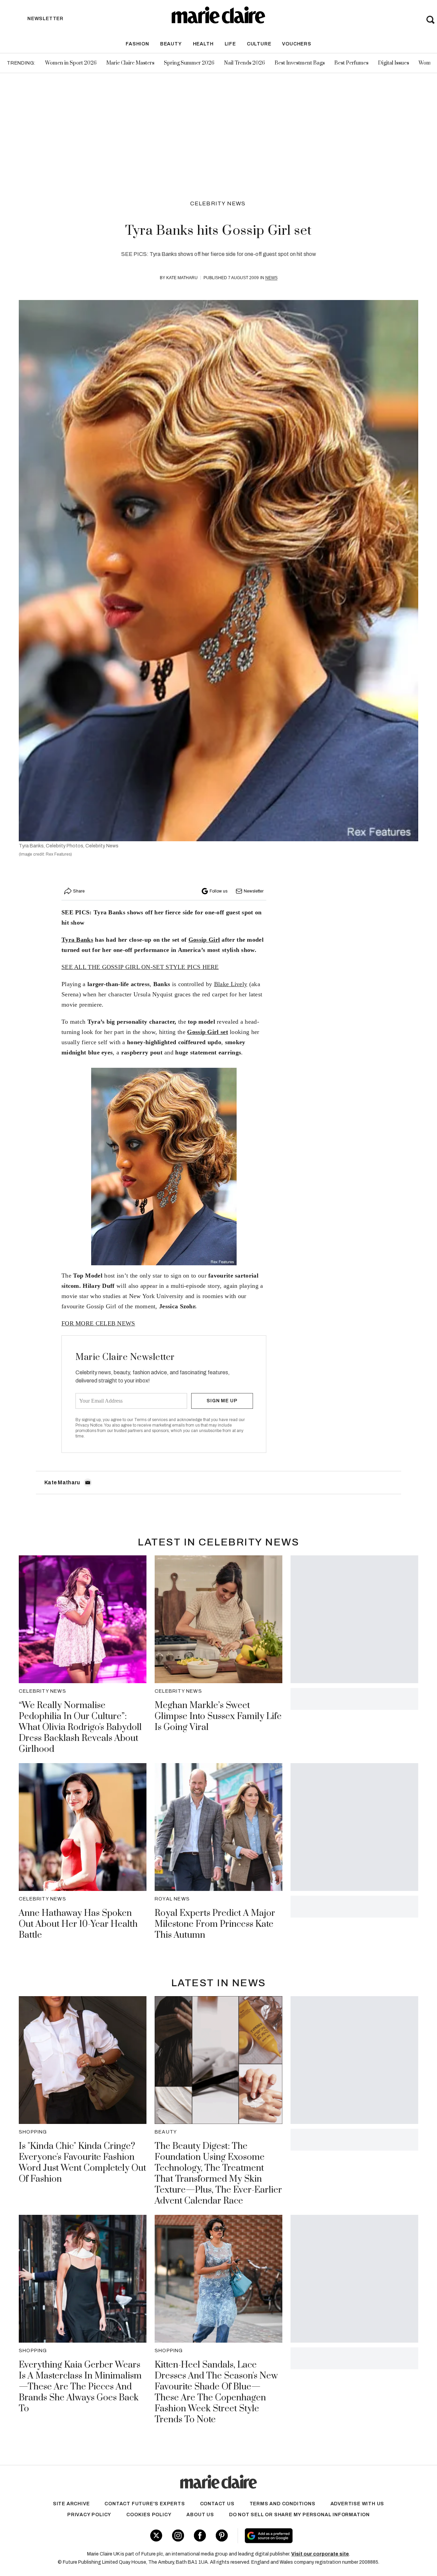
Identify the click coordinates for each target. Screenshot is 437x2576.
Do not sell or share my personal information (299, 2515)
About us (200, 2515)
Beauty (171, 44)
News (271, 278)
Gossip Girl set (208, 1032)
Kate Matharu (182, 278)
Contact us (217, 2504)
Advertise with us (357, 2504)
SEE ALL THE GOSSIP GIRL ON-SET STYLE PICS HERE (140, 967)
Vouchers (297, 44)
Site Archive (71, 2504)
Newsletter (254, 891)
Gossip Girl (204, 940)
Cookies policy (149, 2515)
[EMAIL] (88, 1483)
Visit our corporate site (320, 2554)
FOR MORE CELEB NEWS (98, 1323)
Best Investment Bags (300, 63)
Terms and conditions (283, 2504)
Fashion (137, 44)
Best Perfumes (351, 63)
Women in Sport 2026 (71, 63)
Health (203, 44)
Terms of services (151, 1420)
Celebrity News (218, 203)
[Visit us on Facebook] (200, 2536)
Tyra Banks (77, 940)
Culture (259, 44)
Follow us (218, 891)
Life (230, 44)
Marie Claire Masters (130, 63)
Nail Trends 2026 (244, 63)
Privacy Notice (89, 1425)
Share (79, 891)
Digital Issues (393, 63)
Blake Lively (231, 984)
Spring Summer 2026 (189, 63)
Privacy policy (89, 2515)
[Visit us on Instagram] (178, 2536)
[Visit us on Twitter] (156, 2536)
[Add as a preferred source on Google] (310, 2536)
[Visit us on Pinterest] (222, 2536)
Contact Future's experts (145, 2504)
